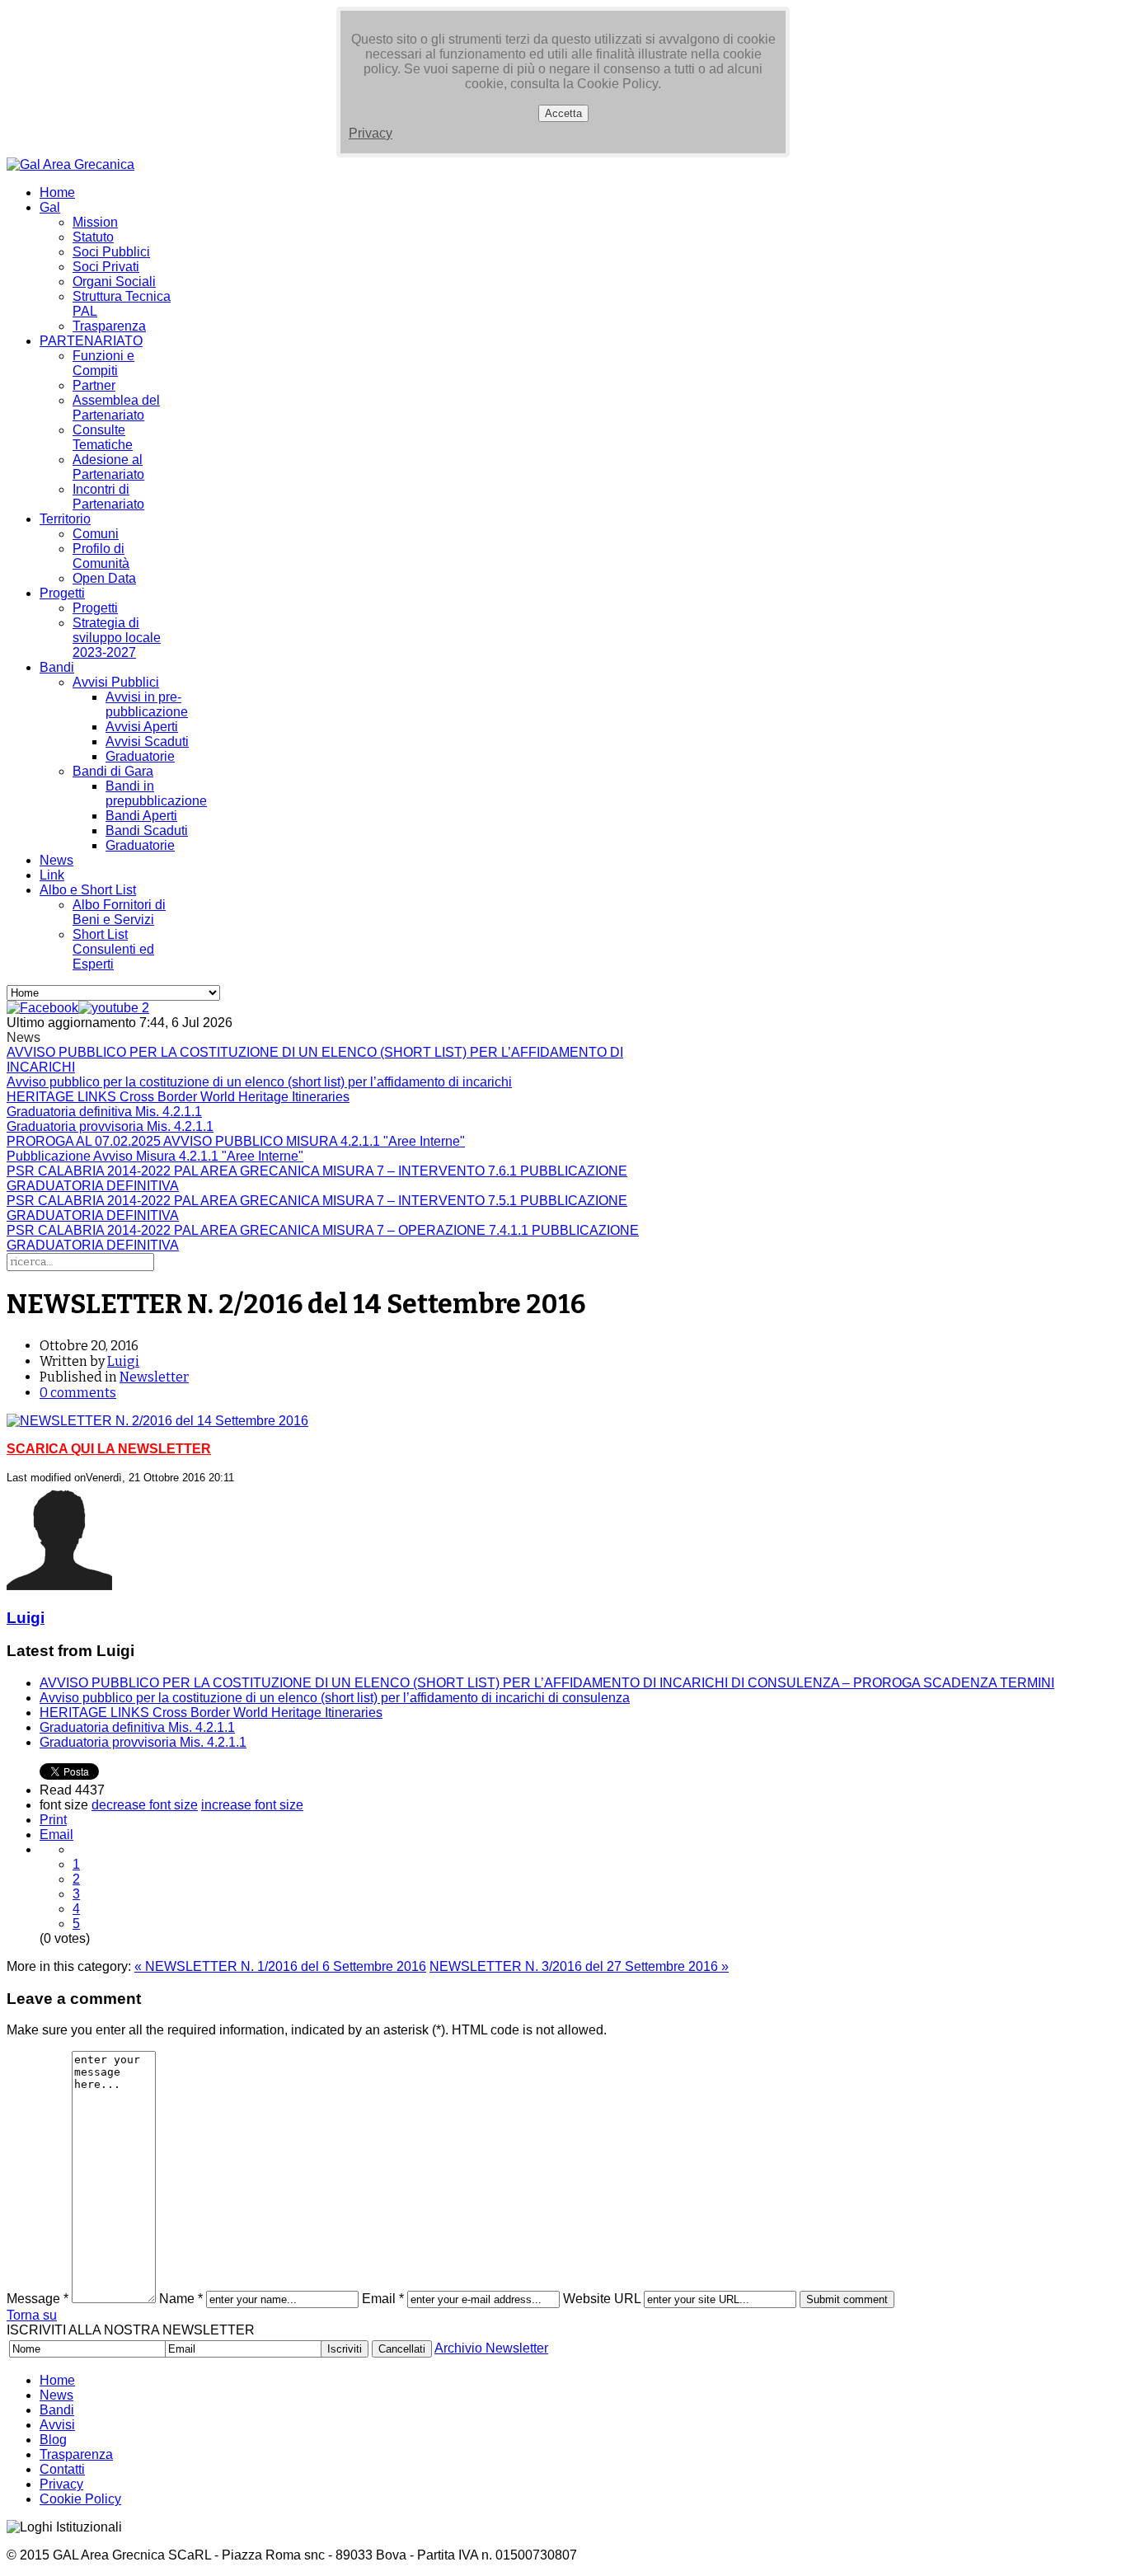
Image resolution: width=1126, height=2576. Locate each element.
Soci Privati (106, 267)
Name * (181, 2299)
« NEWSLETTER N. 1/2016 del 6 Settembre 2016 (280, 1966)
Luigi (123, 1361)
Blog (53, 2440)
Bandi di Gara (113, 771)
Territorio (65, 519)
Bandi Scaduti (147, 831)
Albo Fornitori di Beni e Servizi (119, 912)
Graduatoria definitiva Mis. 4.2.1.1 (137, 1727)
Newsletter (154, 1377)
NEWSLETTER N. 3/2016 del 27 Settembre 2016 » (579, 1966)
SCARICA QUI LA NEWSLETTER (109, 1449)
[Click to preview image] (157, 1421)
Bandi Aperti (141, 816)
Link (52, 875)
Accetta (563, 113)
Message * (38, 2299)
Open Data (104, 578)
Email (56, 1835)
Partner (94, 385)
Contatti (62, 2469)
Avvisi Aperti (142, 727)
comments (78, 1393)
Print (53, 1820)
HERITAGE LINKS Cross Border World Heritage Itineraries (211, 1713)
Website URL (602, 2299)
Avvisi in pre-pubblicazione (147, 704)
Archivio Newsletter (491, 2348)
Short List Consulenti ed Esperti (113, 949)
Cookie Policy (80, 2499)
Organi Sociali (114, 282)
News (56, 860)
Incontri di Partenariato (108, 497)
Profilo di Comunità (101, 556)
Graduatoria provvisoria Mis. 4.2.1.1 (143, 1742)
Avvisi (57, 2425)
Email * (383, 2299)
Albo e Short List (88, 890)
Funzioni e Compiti (103, 363)
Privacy (371, 133)
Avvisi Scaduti (147, 741)
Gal (50, 207)
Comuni (96, 534)
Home (57, 192)
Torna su (32, 2315)
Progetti (62, 593)
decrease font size (145, 1805)
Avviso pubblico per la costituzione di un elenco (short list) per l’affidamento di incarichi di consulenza (335, 1698)
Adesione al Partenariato (108, 467)
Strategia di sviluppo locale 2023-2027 (117, 638)
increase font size (252, 1805)
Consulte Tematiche (103, 437)
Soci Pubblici (111, 252)
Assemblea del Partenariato (116, 408)
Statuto (93, 237)
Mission (95, 222)
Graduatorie (140, 756)
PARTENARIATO (91, 341)
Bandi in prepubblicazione (156, 793)
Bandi (57, 667)
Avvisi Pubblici (116, 682)
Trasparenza (109, 326)
